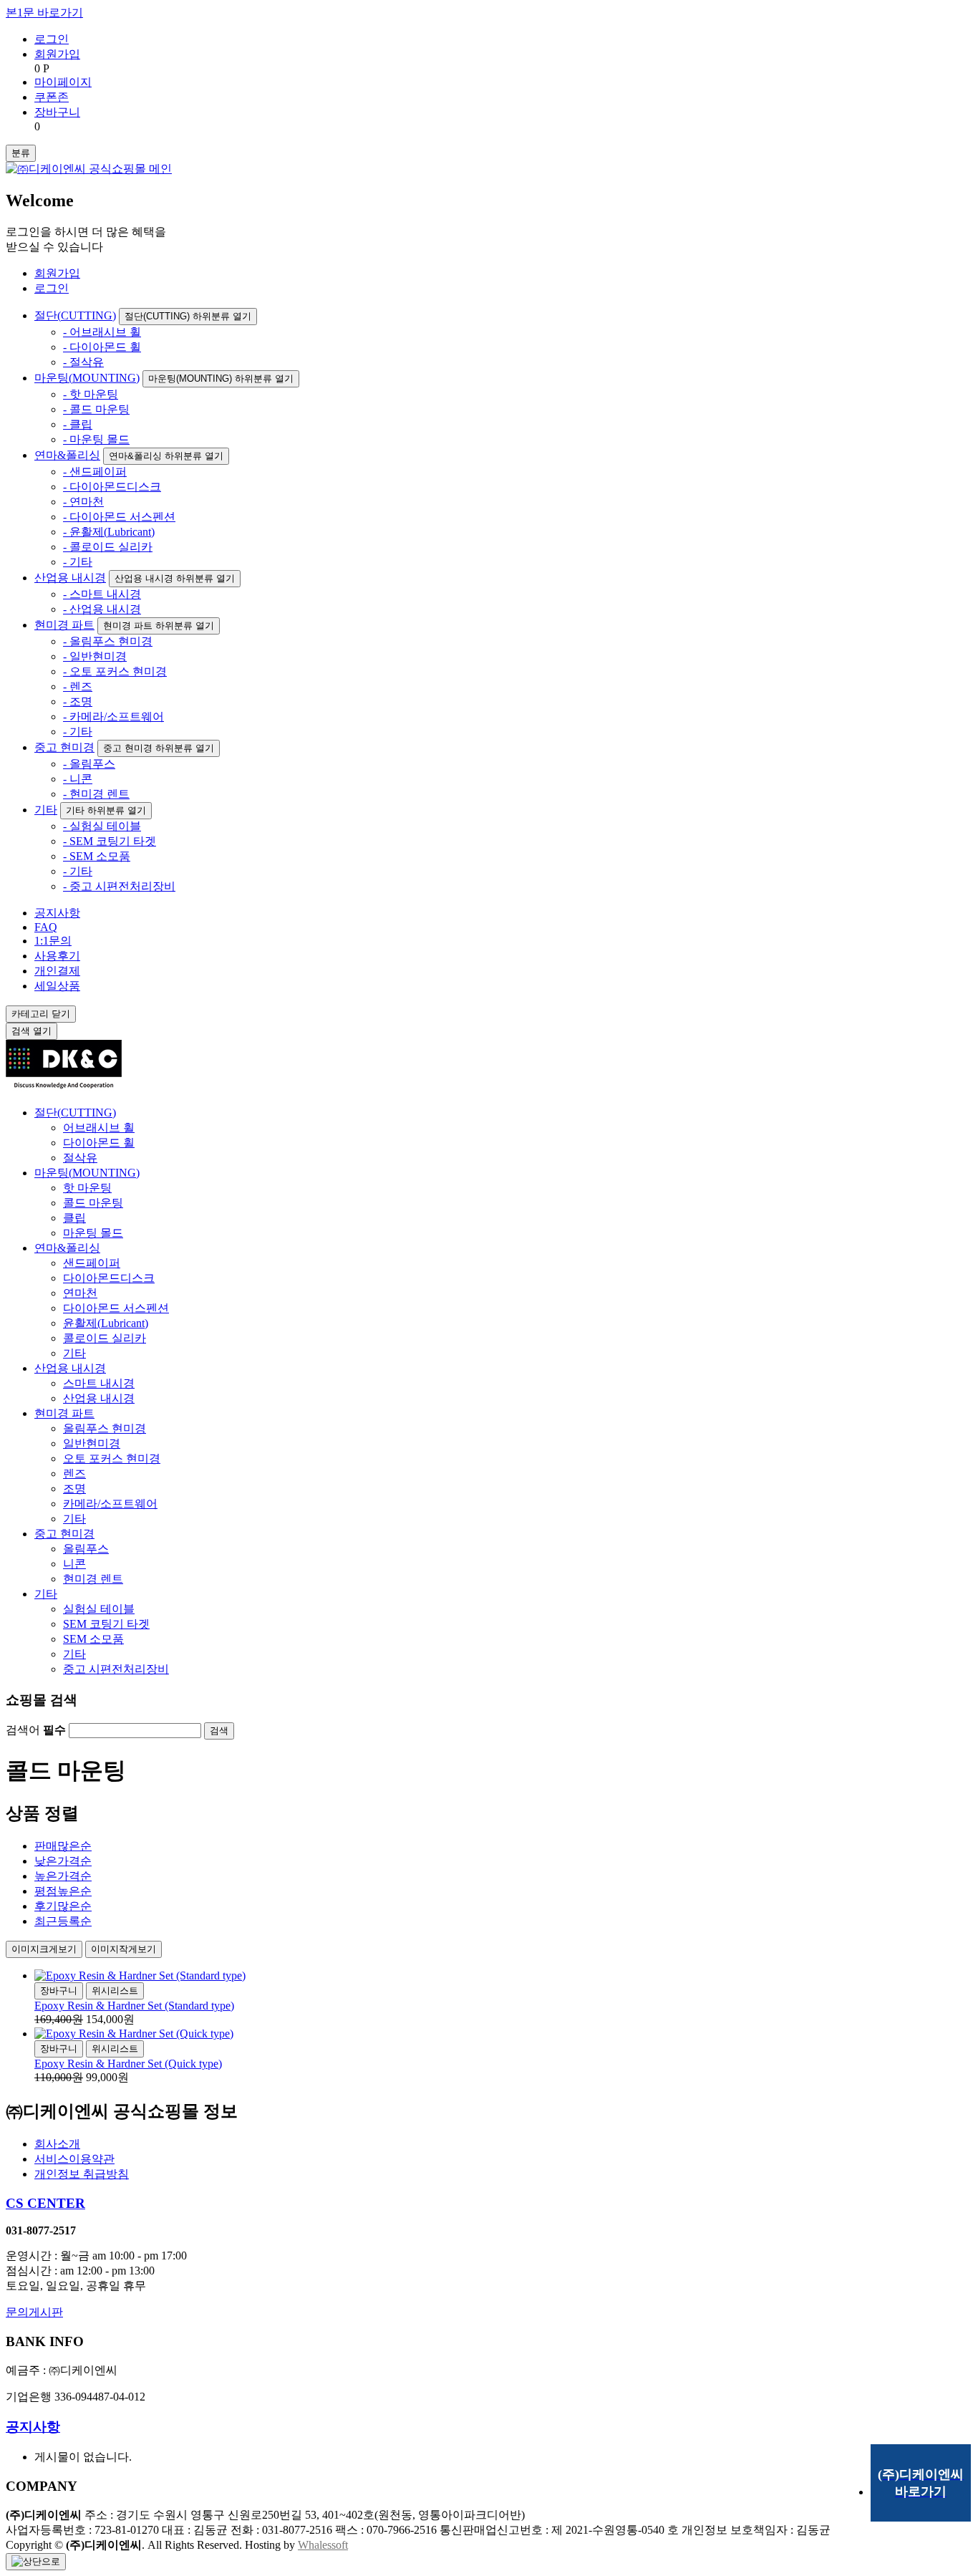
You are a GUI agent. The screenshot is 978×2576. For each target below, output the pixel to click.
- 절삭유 (83, 362)
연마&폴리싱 (67, 455)
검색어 (36, 1730)
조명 (74, 1489)
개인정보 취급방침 (82, 2174)
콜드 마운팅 (93, 1203)
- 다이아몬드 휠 (102, 347)
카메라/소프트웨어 (110, 1504)
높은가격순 (63, 1876)
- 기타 (78, 562)
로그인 (52, 39)
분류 (21, 153)
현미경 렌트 (93, 1579)
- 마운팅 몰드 (96, 439)
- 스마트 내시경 (102, 594)
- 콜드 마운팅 (96, 409)
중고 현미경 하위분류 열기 (159, 748)
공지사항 (57, 913)
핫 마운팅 (87, 1188)
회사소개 (57, 2144)
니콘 (74, 1564)
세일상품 (57, 986)
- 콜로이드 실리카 (108, 547)
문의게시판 (34, 2312)
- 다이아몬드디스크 (112, 487)
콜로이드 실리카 (105, 1338)
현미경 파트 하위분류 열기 (159, 626)
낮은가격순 (63, 1861)
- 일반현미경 (95, 656)
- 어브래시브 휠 (102, 332)
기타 (46, 810)
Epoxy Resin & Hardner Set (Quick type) (128, 2064)
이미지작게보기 (124, 1949)
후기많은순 (63, 1906)
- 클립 (78, 424)
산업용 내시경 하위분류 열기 (175, 578)
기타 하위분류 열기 (106, 810)
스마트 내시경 (99, 1383)
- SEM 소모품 (97, 856)
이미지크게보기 (44, 1949)
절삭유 (80, 1158)
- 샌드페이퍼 (95, 472)
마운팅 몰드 (93, 1233)
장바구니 (57, 112)
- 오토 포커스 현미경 (115, 671)
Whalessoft (323, 2545)
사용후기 (57, 956)
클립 (74, 1218)
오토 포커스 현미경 (112, 1458)
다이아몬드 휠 (99, 1143)
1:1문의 (53, 941)
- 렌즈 (78, 686)
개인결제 (57, 971)
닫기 (41, 1014)
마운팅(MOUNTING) (87, 378)
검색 (32, 1031)
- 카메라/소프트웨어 (113, 717)
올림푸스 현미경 (105, 1428)
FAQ (46, 927)
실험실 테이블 (99, 1609)
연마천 (80, 1293)
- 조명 (78, 701)
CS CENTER (45, 2203)
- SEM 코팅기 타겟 (110, 841)
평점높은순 (63, 1891)
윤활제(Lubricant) (106, 1323)
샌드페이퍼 (92, 1263)
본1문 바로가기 (44, 13)
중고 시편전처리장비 (116, 1669)
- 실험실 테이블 (102, 826)
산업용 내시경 (70, 578)
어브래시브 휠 (99, 1128)
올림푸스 (86, 1549)
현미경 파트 (64, 625)
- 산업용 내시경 (102, 609)
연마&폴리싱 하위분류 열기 (166, 456)
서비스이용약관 (74, 2159)
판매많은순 (63, 1846)
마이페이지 (63, 82)
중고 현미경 (64, 747)
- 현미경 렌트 (96, 794)
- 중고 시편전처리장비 (119, 886)
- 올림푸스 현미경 (108, 641)
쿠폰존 (52, 97)
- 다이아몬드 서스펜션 (119, 517)
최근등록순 (63, 1921)
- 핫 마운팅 (91, 394)
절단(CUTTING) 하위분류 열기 (188, 316)
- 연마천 (83, 502)
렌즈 (74, 1473)
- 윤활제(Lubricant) (109, 532)
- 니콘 (78, 779)
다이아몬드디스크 (109, 1278)
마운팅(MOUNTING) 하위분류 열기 (221, 378)
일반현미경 (92, 1443)
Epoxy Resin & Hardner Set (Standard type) (134, 2006)
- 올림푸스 (89, 764)
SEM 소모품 (93, 1639)
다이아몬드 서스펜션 (116, 1308)
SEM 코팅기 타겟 (106, 1624)
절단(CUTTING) (75, 315)
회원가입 (57, 54)
